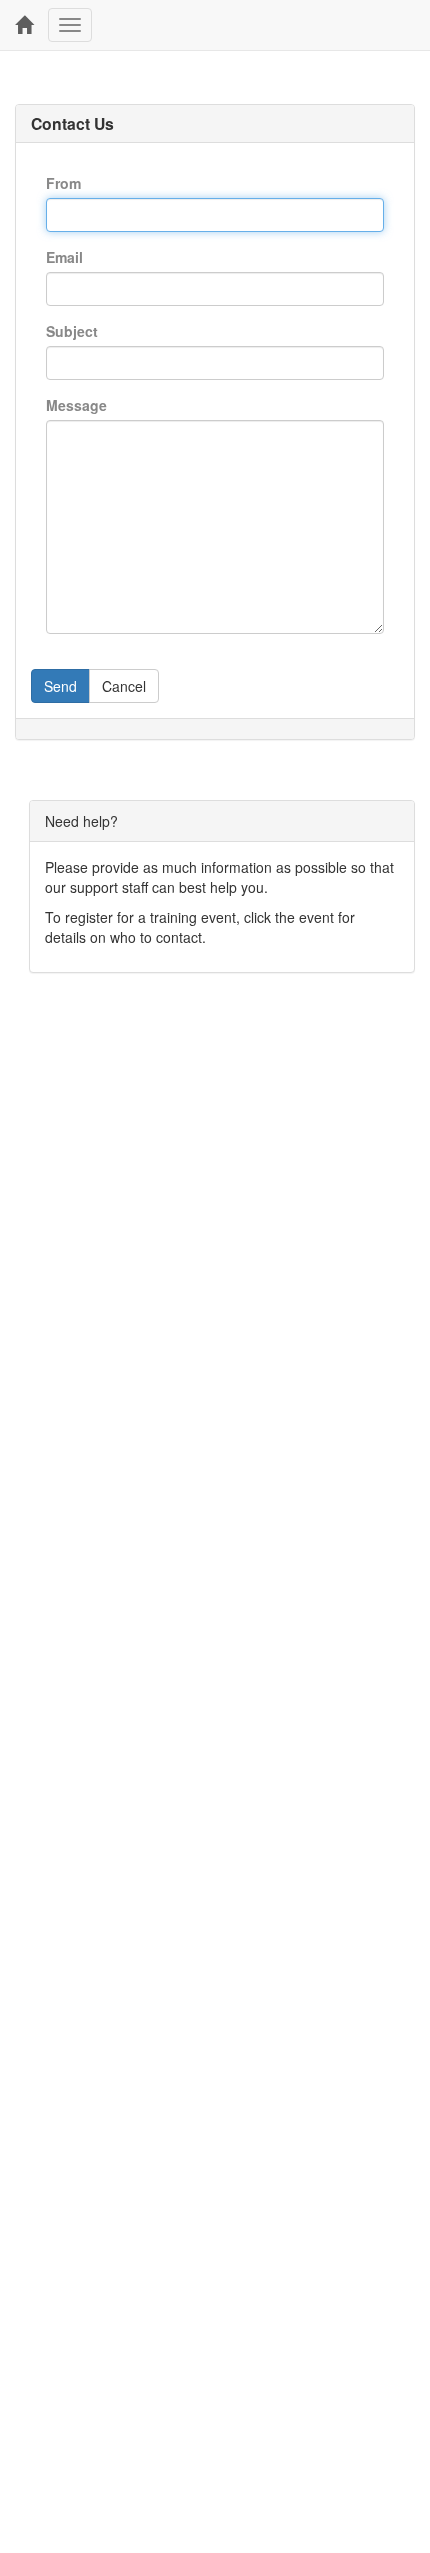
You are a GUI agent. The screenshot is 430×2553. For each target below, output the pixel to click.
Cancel (124, 686)
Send (60, 686)
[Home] (24, 25)
